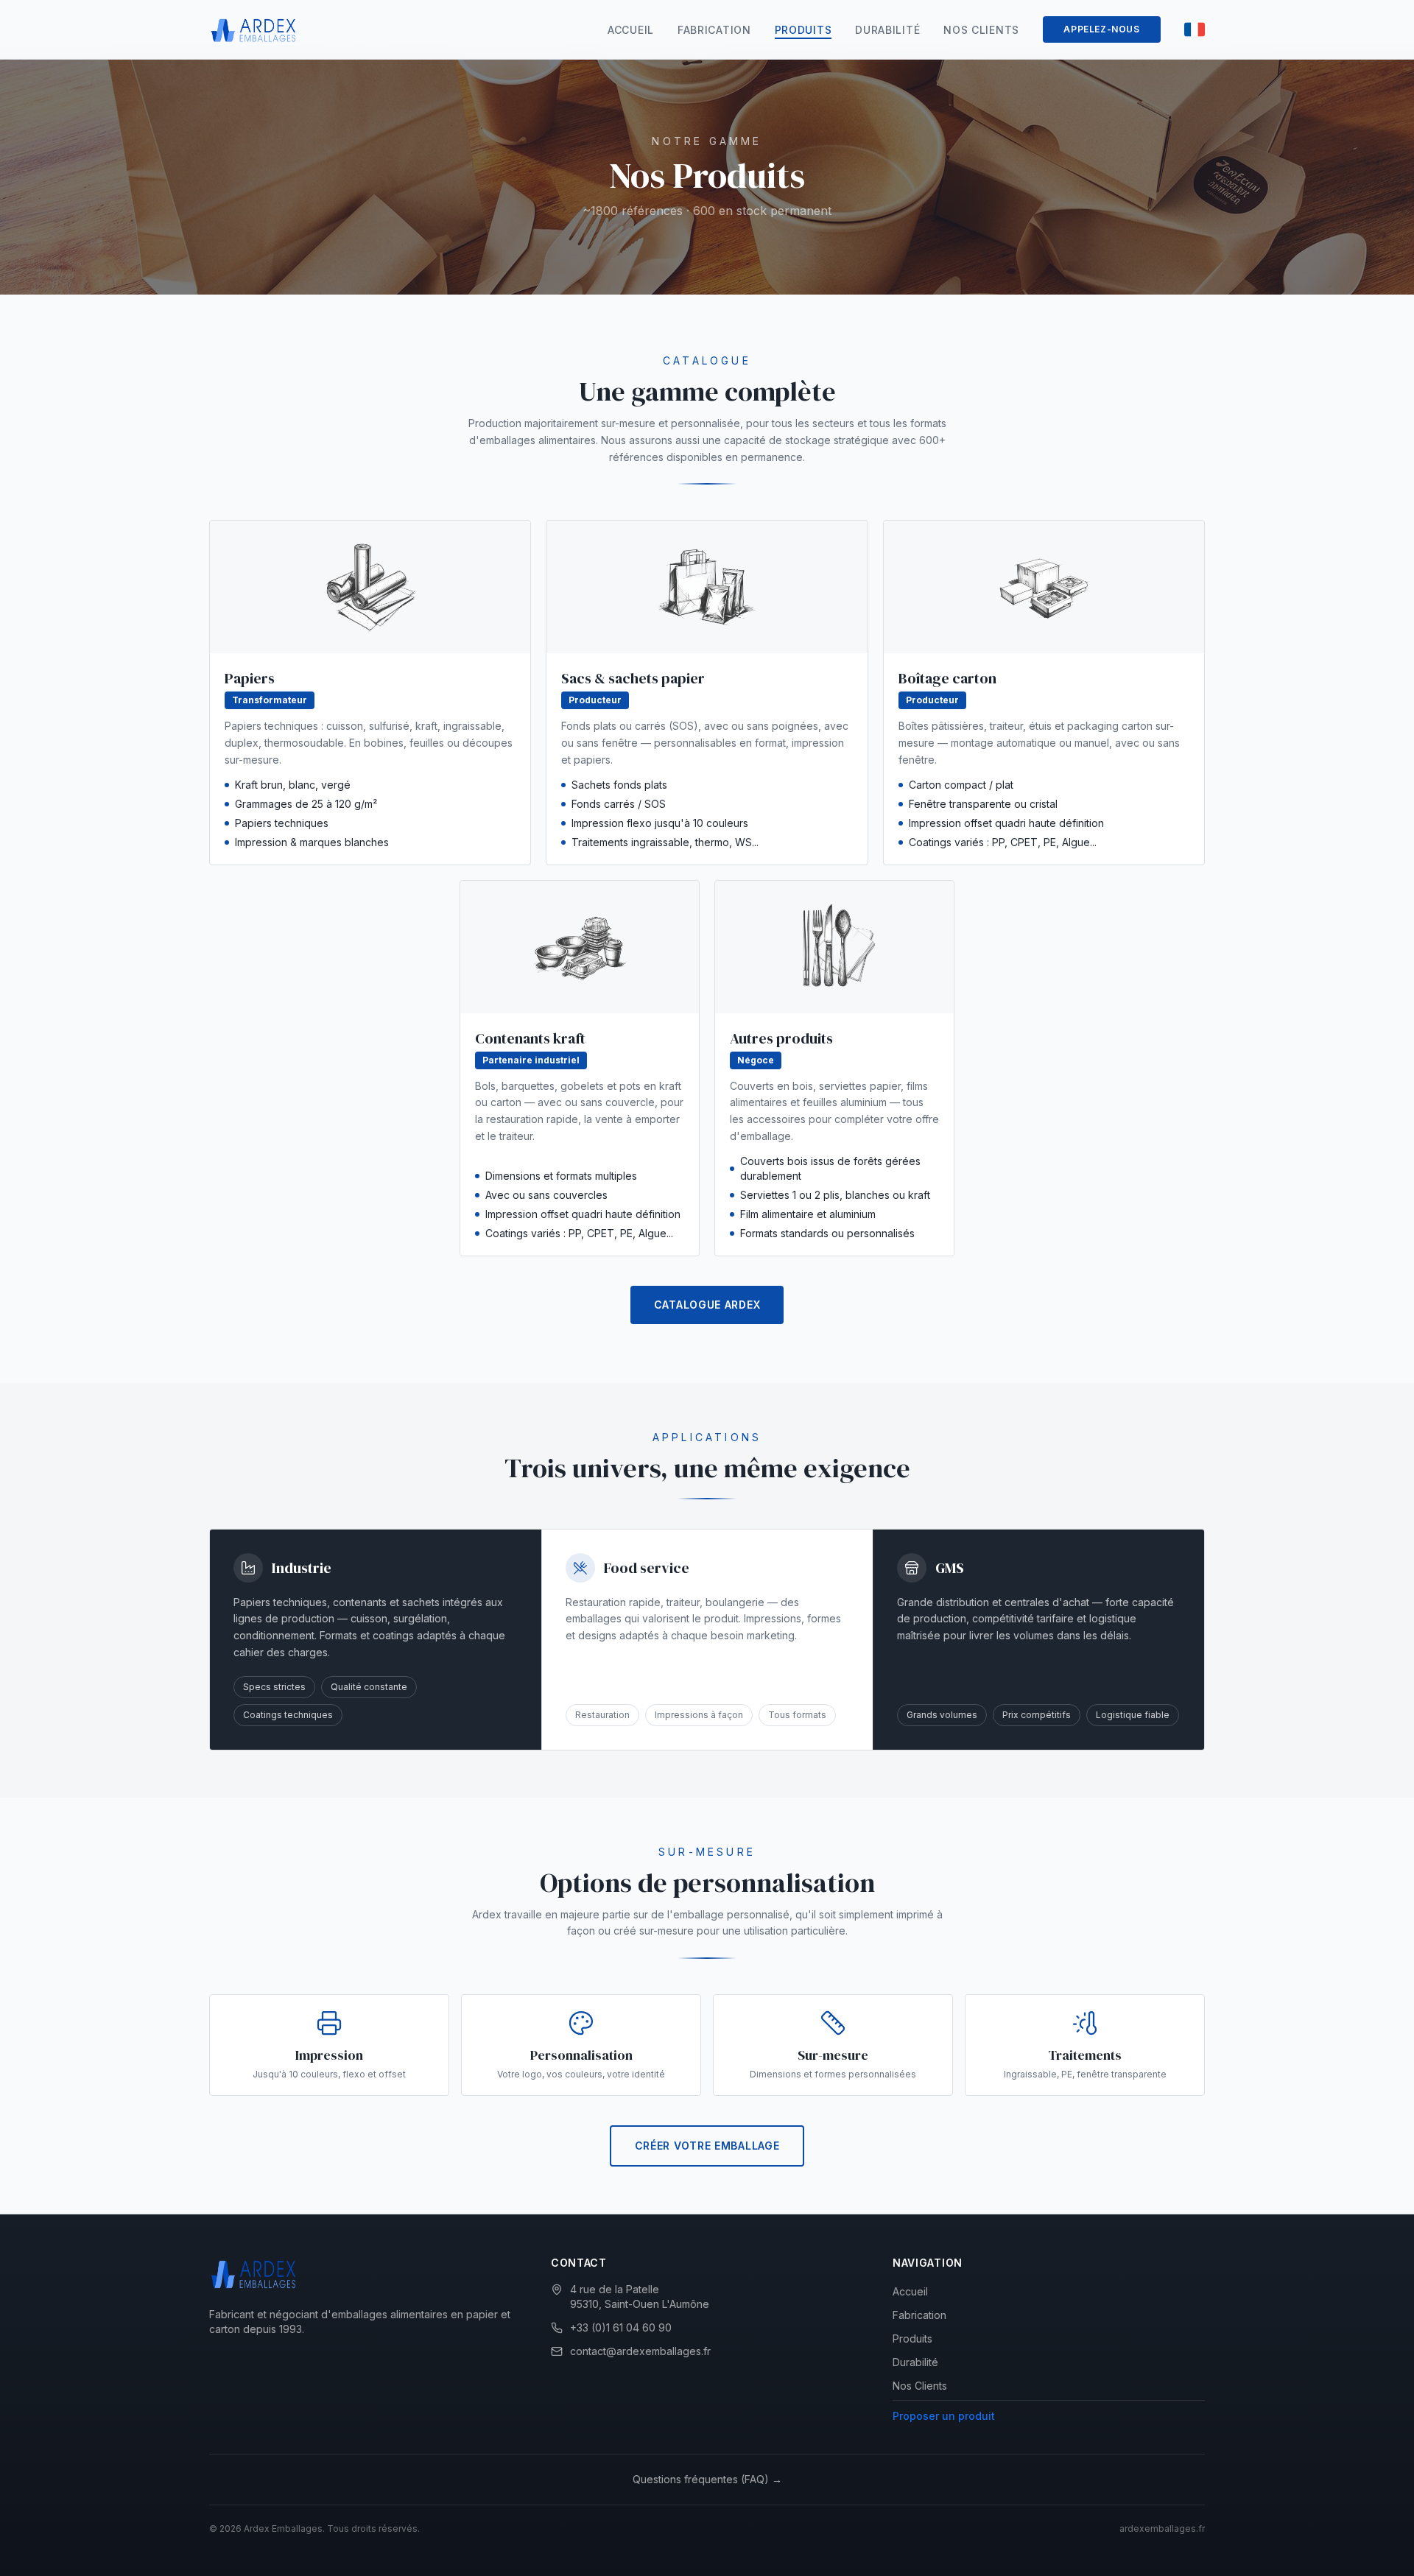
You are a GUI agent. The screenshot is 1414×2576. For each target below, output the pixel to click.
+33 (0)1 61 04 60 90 (621, 2327)
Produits (803, 30)
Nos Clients (981, 30)
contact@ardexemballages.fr (640, 2351)
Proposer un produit (944, 2416)
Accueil (631, 30)
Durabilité (887, 30)
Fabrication (714, 30)
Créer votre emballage (707, 2146)
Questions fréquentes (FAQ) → (707, 2479)
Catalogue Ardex (707, 1305)
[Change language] (1195, 29)
